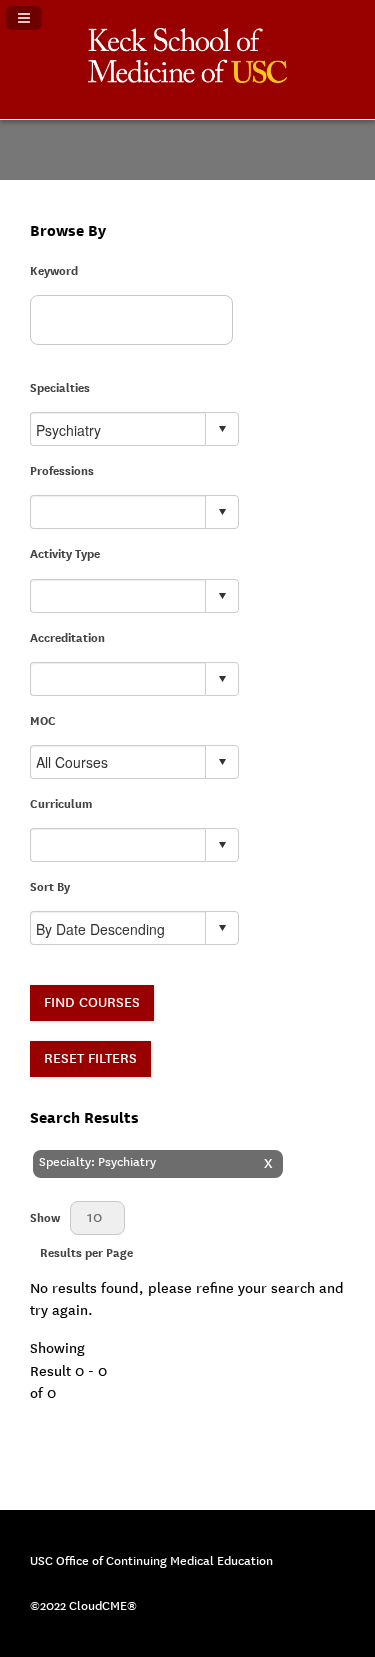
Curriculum (61, 804)
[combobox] (118, 429)
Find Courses (92, 1002)
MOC (43, 721)
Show (45, 1218)
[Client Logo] (188, 78)
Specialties (60, 388)
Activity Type (65, 554)
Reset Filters (90, 1058)
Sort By (50, 887)
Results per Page (86, 1253)
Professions (62, 471)
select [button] (222, 429)
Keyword (54, 271)
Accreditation (67, 638)
